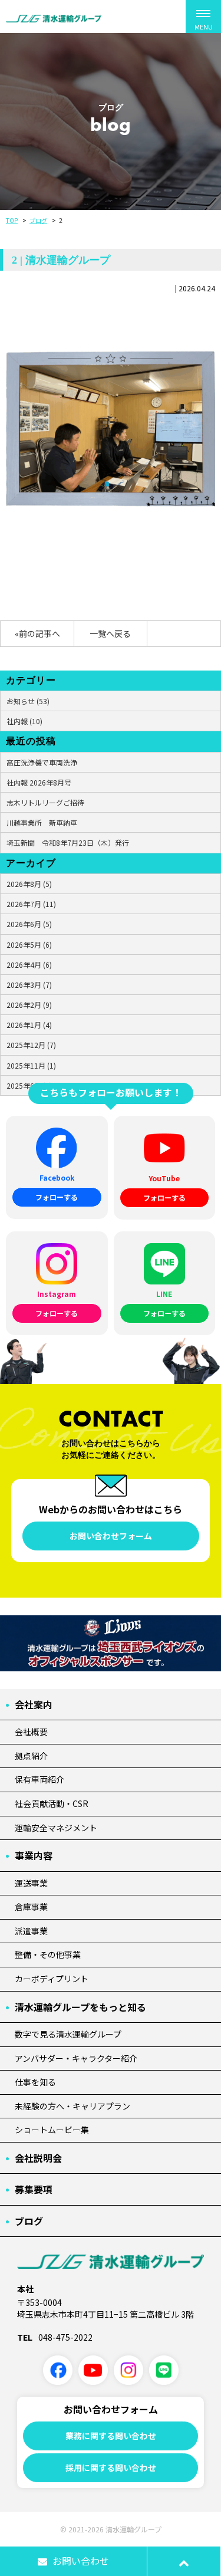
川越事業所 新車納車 (42, 822)
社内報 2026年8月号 (39, 782)
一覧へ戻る (110, 633)
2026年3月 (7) (29, 985)
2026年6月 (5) (29, 924)
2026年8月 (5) (29, 884)
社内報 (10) (24, 721)
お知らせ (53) (28, 701)
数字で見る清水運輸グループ (68, 2034)
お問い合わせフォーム (111, 1536)
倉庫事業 (31, 1907)
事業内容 (34, 1855)
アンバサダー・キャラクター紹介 (76, 2058)
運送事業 (31, 1883)
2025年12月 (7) (31, 1045)
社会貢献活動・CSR (52, 1803)
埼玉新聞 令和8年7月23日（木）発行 (68, 842)
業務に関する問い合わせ (111, 2436)
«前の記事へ (37, 633)
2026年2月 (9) (29, 1005)
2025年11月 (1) (31, 1065)
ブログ (38, 220)
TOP (12, 220)
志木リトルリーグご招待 (45, 802)
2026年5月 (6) (29, 944)
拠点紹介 (31, 1756)
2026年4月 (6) (29, 965)
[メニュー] (203, 17)
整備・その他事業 (48, 1954)
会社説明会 (38, 2158)
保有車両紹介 (39, 1779)
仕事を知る (35, 2082)
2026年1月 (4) (29, 1025)
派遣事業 (31, 1931)
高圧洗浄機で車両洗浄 (42, 762)
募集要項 (34, 2189)
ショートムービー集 (52, 2130)
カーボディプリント (52, 1979)
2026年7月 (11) (31, 904)
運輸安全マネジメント (56, 1828)
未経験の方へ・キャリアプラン (72, 2106)
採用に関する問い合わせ (111, 2467)
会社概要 (31, 1731)
